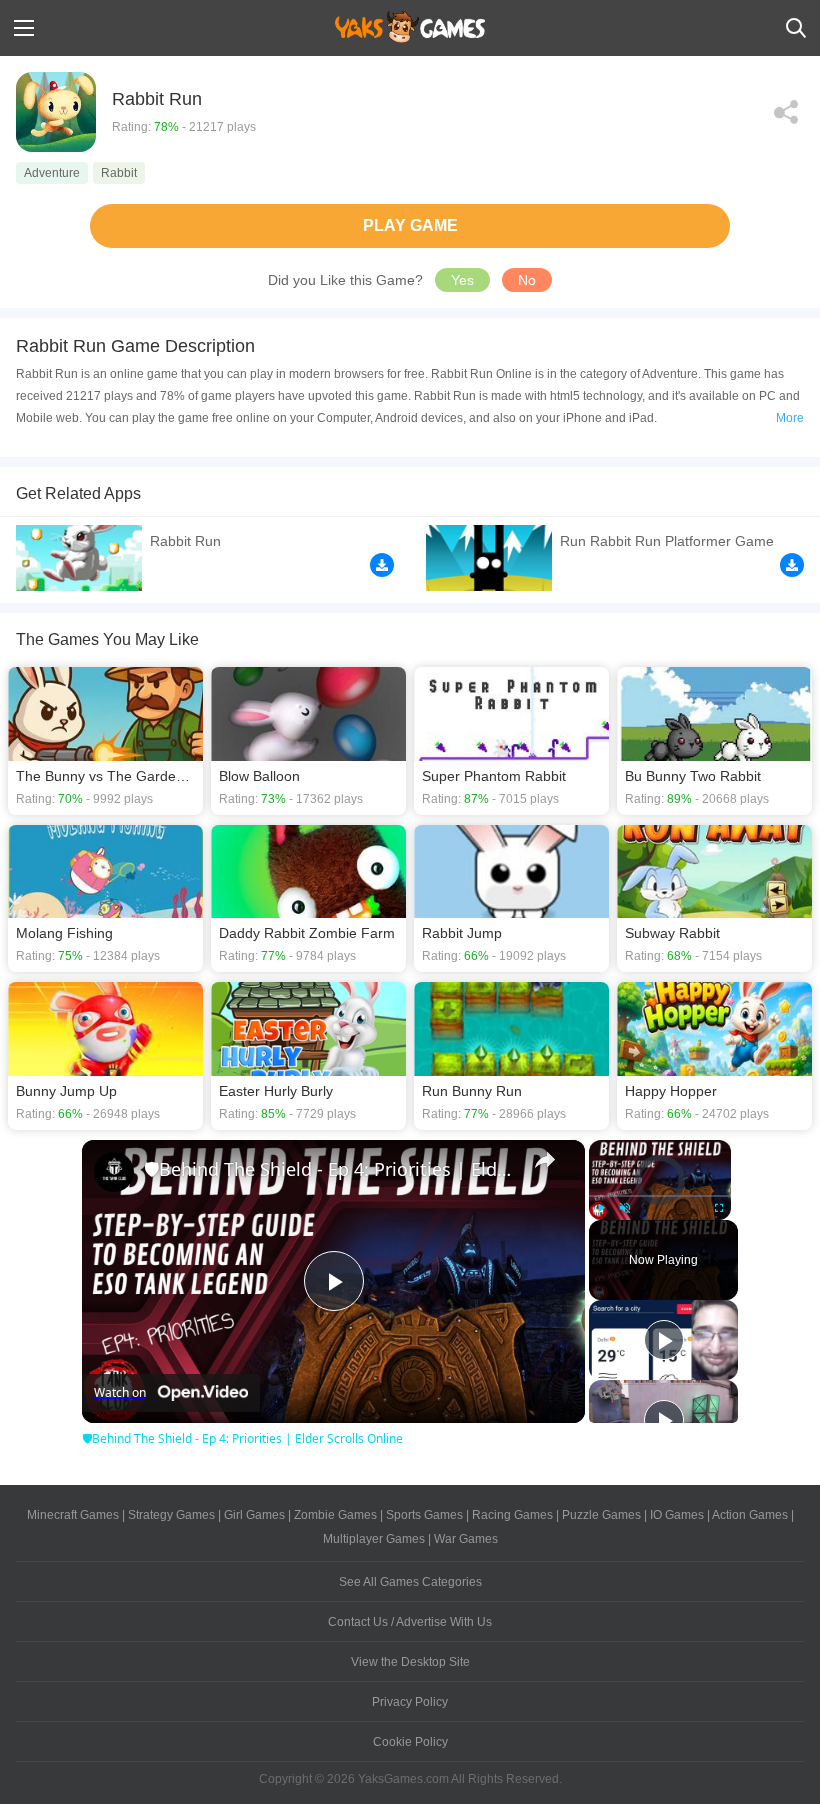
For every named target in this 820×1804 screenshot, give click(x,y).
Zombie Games (335, 1515)
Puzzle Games (601, 1515)
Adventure (52, 173)
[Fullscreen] (719, 1208)
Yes (462, 280)
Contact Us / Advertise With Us (410, 1622)
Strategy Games (171, 1515)
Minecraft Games (73, 1515)
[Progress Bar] (660, 1196)
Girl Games (254, 1515)
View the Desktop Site (410, 1662)
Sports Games (424, 1515)
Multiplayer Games (374, 1539)
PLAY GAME (410, 225)
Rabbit (119, 173)
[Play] (601, 1208)
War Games (466, 1539)
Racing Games (512, 1515)
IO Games (677, 1515)
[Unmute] (625, 1208)
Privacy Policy (410, 1702)
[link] (114, 1172)
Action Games (750, 1515)
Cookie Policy (410, 1742)
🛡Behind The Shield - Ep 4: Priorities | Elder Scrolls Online (330, 1169)
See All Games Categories (410, 1582)
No (527, 280)
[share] (545, 1160)
